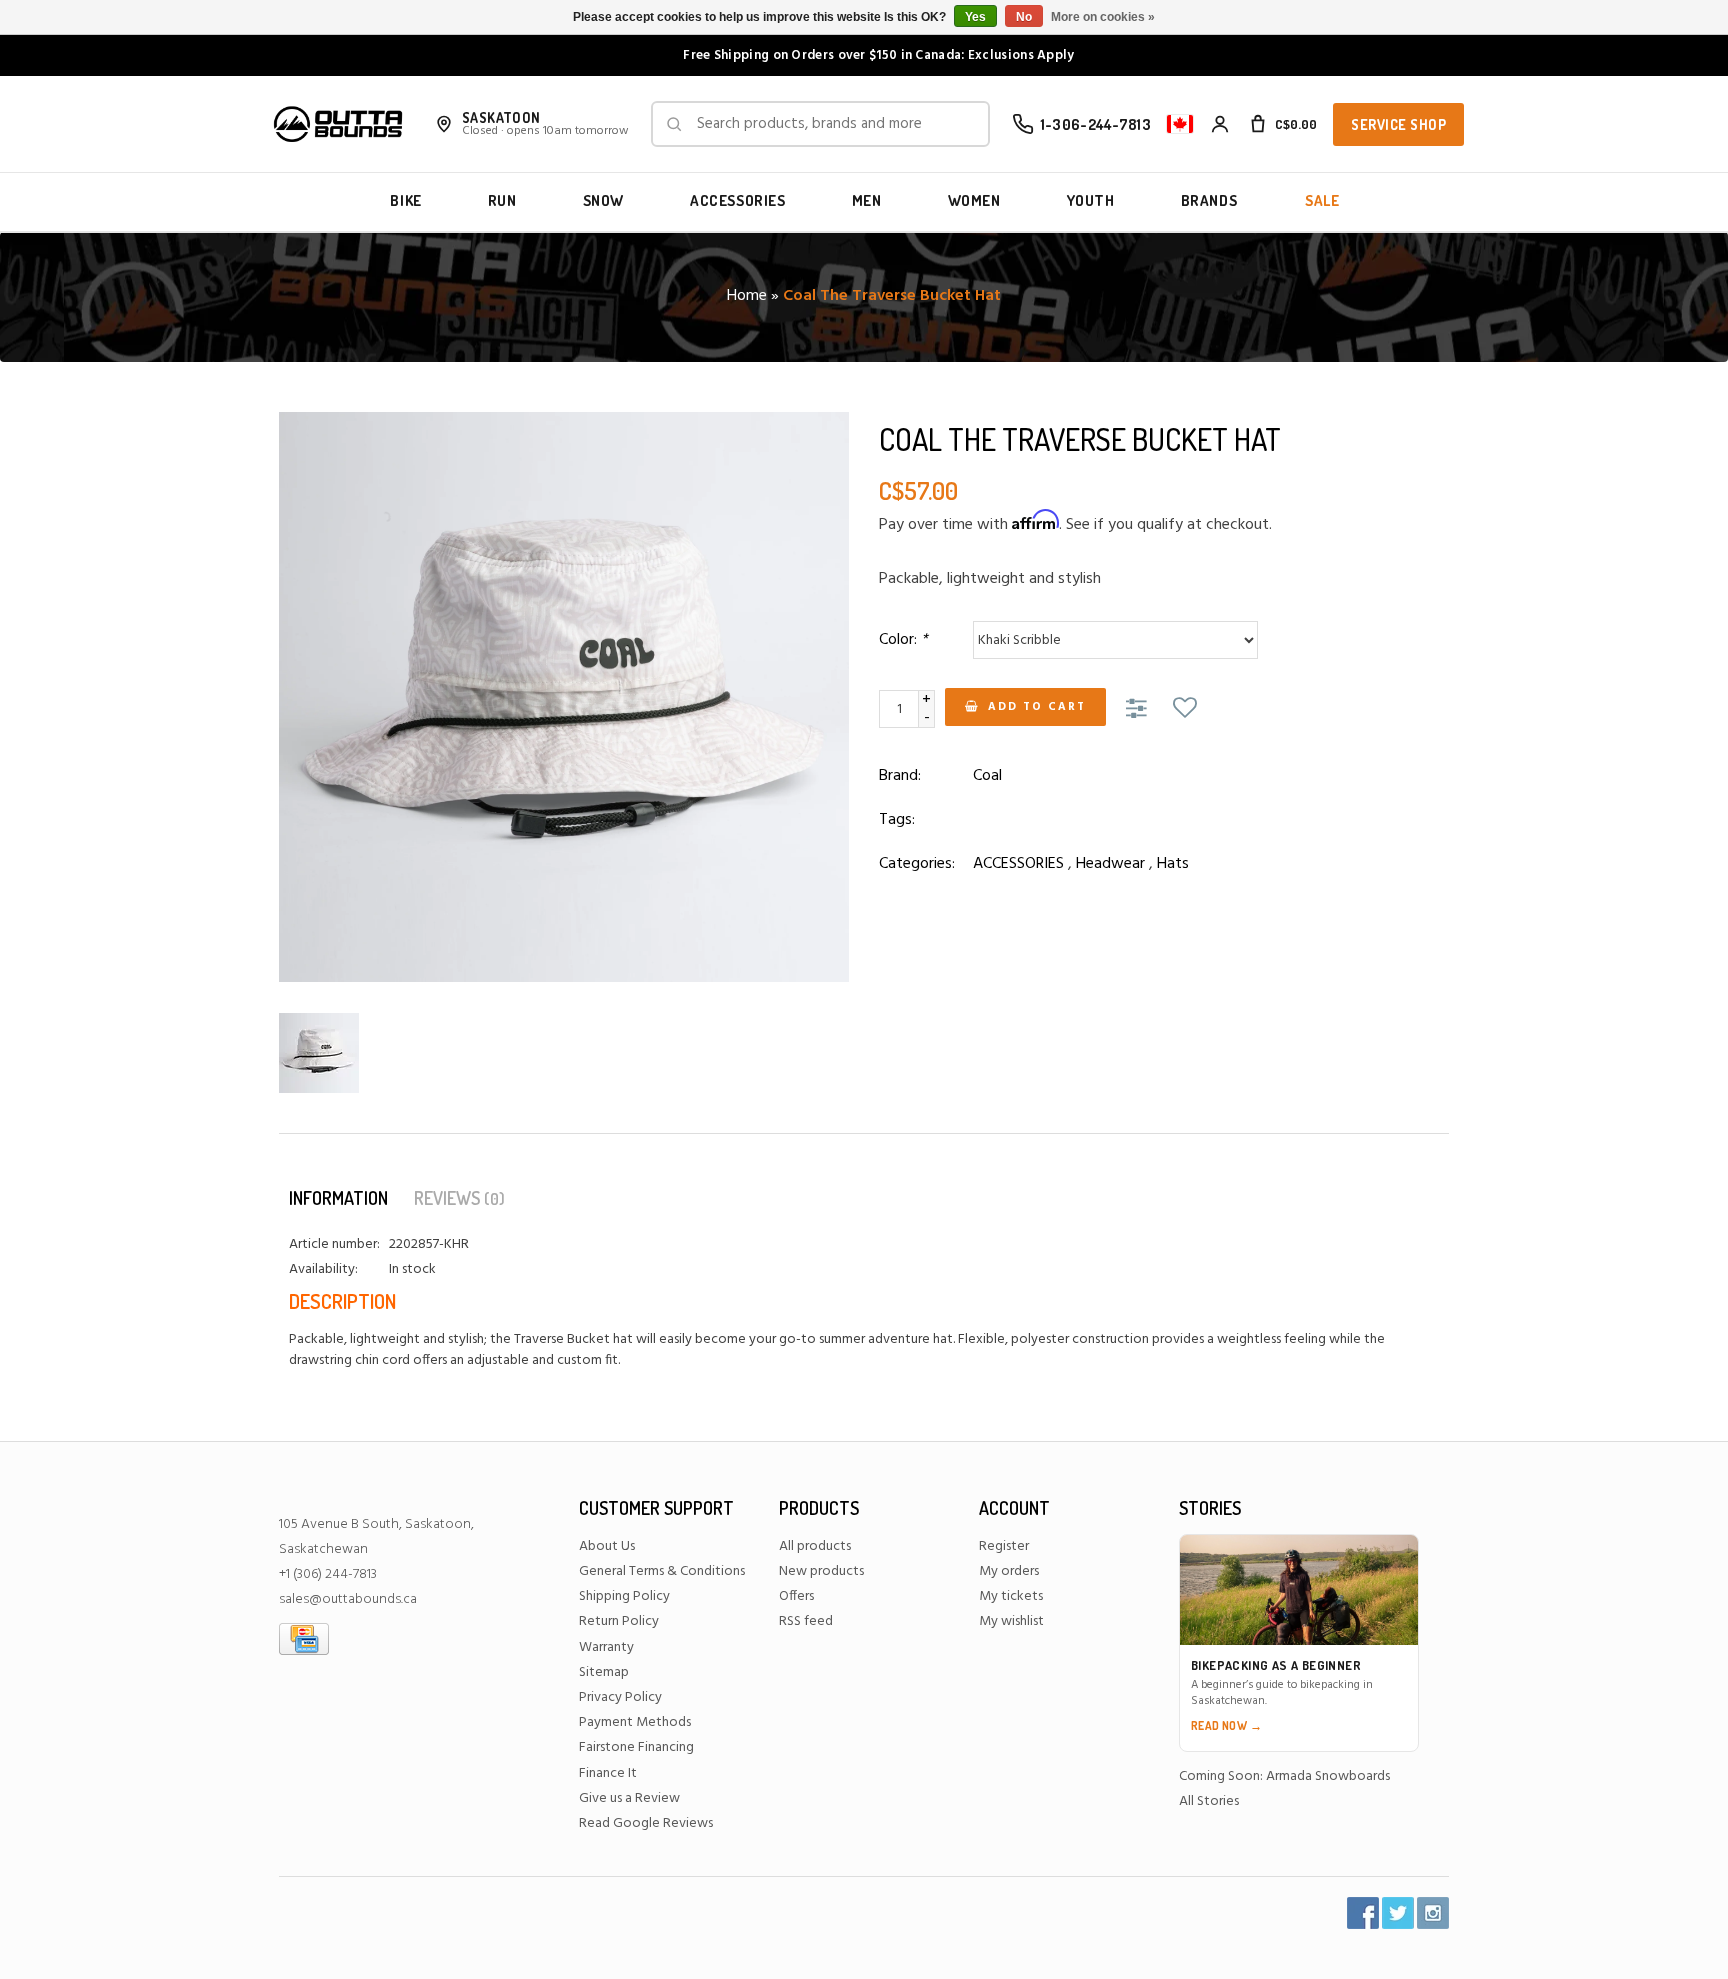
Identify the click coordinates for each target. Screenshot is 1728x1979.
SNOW (603, 200)
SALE (1322, 200)
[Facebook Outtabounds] (1363, 1913)
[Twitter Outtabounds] (1398, 1913)
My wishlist (1011, 1621)
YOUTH (1091, 200)
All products (815, 1546)
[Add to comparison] (1139, 710)
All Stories (1209, 1801)
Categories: (917, 864)
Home (747, 296)
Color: (903, 640)
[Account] (1220, 124)
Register (1004, 1546)
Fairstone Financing (636, 1747)
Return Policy (619, 1621)
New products (821, 1571)
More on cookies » (1103, 17)
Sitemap (604, 1672)
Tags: (897, 820)
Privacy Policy (620, 1697)
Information (338, 1198)
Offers (796, 1596)
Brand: (900, 776)
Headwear (1110, 864)
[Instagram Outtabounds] (1433, 1913)
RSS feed (806, 1621)
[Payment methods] (304, 1638)
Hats (1173, 864)
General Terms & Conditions (662, 1571)
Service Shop (1398, 124)
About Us (607, 1546)
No (1024, 17)
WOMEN (974, 200)
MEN (867, 200)
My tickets (1011, 1596)
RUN (502, 200)
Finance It (608, 1773)
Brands (1209, 200)
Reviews (459, 1198)
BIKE (405, 200)
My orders (1009, 1571)
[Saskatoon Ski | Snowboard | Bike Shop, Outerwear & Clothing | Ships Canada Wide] (338, 124)
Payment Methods (635, 1722)
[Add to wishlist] (1185, 710)
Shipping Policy (624, 1596)
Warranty (606, 1647)
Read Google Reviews (646, 1823)
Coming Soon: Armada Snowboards (1284, 1776)
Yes (975, 17)
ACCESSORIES (738, 200)
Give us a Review (629, 1798)
